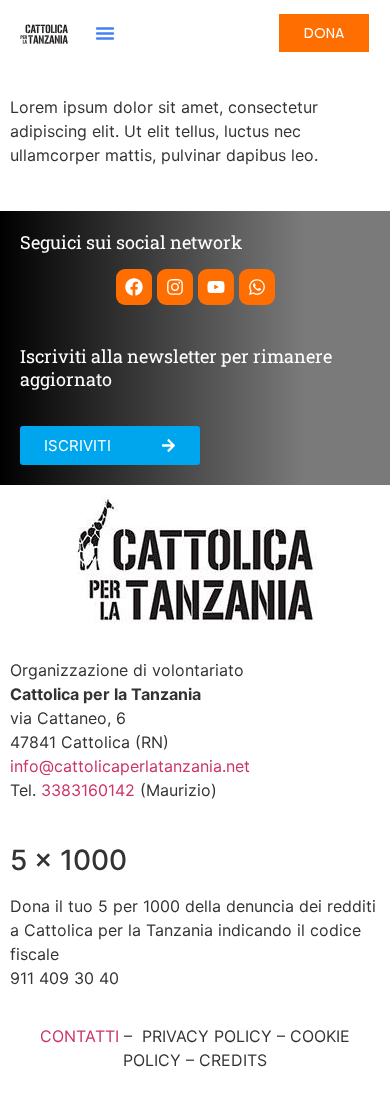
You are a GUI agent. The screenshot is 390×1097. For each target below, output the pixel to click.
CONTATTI (79, 1036)
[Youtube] (216, 287)
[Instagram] (175, 287)
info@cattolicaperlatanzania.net (130, 766)
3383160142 (88, 790)
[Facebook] (134, 287)
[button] (105, 33)
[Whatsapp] (257, 287)
